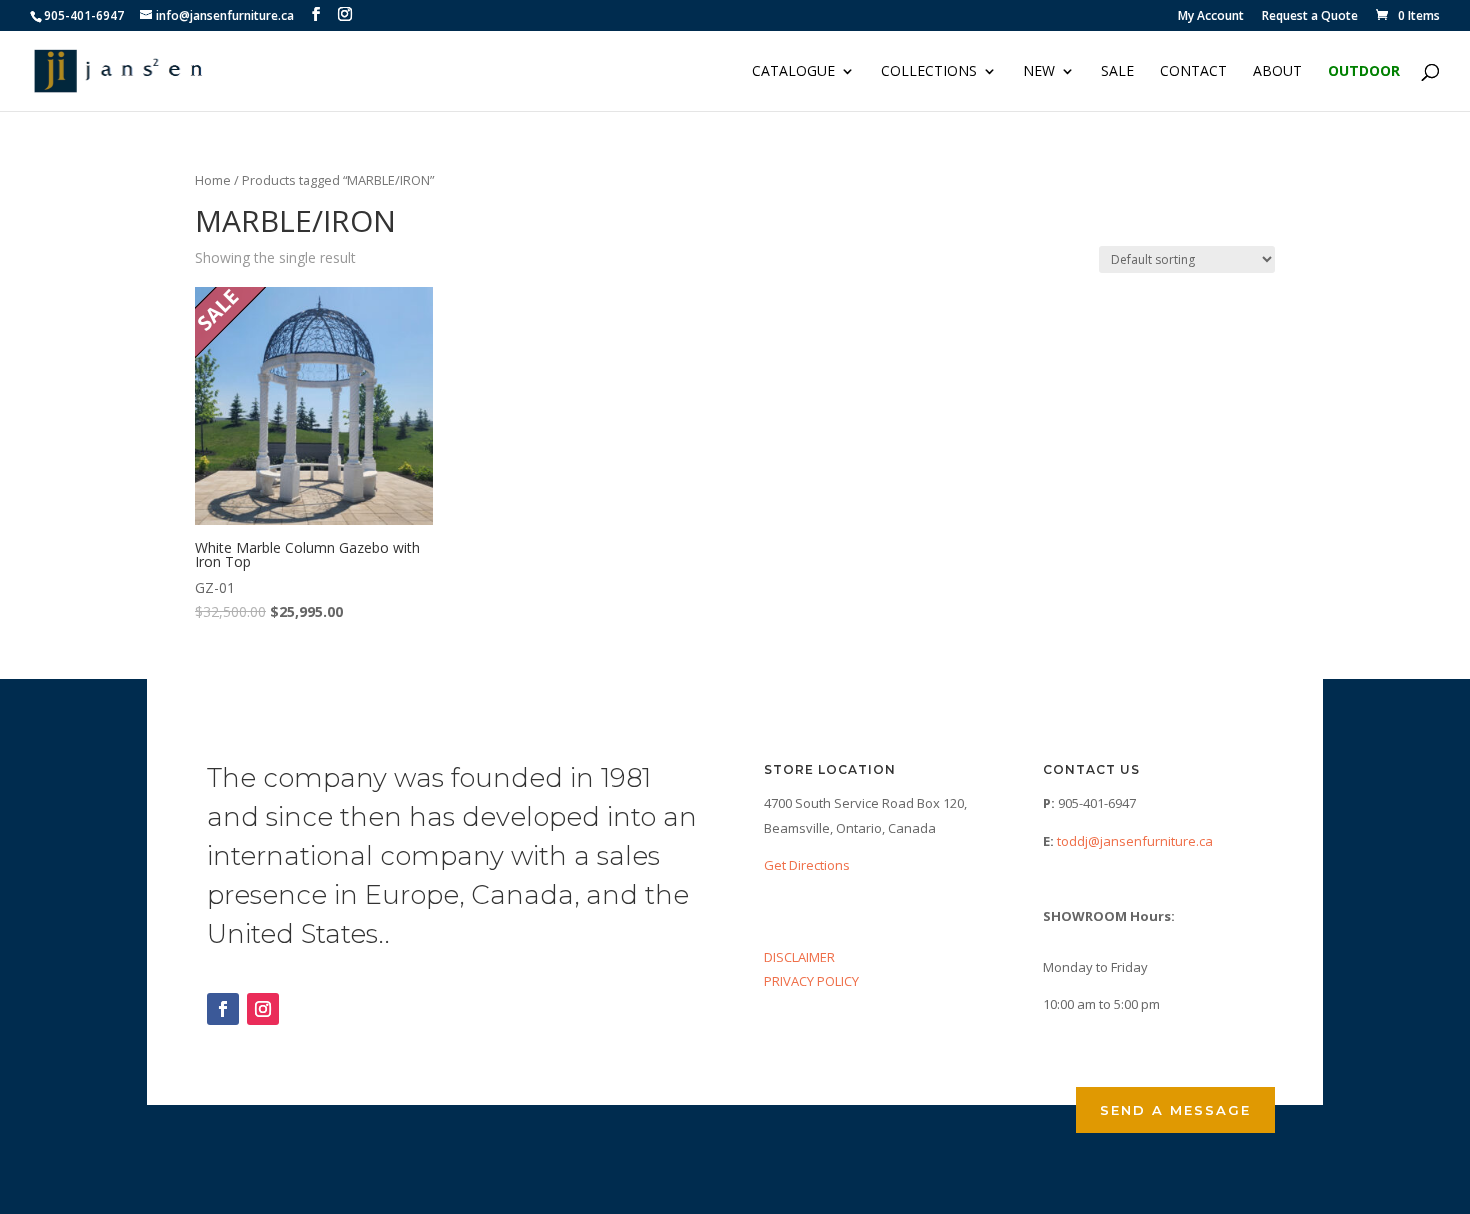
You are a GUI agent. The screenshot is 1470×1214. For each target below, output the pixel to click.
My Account (1211, 17)
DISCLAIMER (799, 957)
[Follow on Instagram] (263, 1009)
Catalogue (793, 72)
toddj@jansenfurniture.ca (1135, 841)
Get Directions (807, 865)
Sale (1117, 72)
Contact (1193, 72)
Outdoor (1364, 72)
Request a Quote (1310, 17)
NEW (1039, 72)
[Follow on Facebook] (223, 1009)
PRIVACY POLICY (811, 981)
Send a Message (1175, 1110)
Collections (929, 72)
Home (213, 180)
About (1277, 72)
